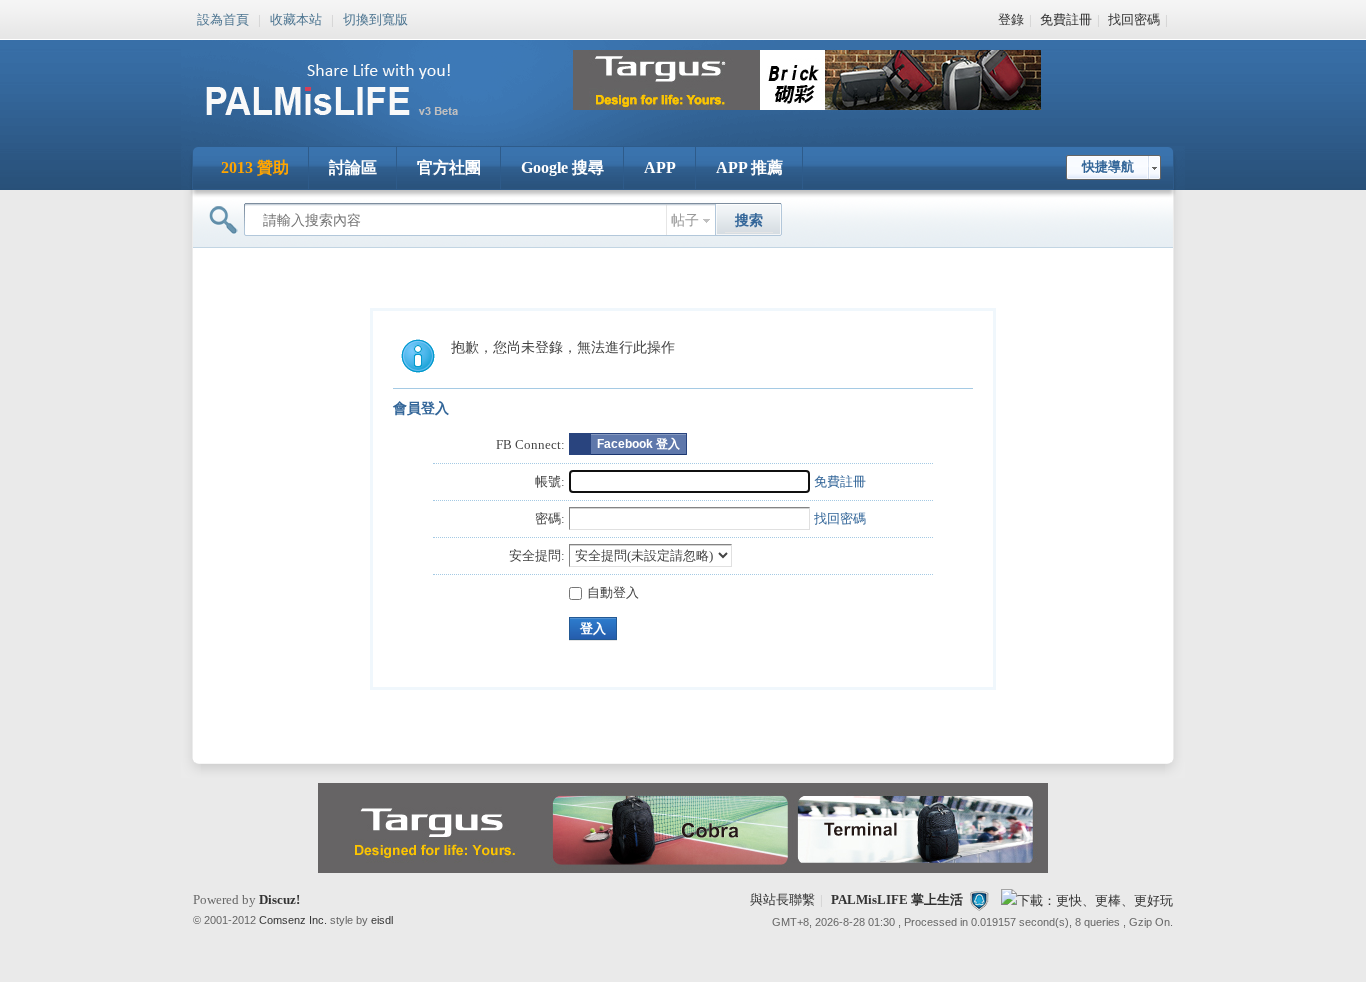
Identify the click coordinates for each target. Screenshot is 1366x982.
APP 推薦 (749, 167)
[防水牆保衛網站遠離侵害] (979, 899)
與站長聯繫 (782, 899)
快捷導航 (1108, 166)
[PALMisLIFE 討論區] (353, 123)
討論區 (353, 167)
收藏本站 (296, 18)
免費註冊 (1066, 19)
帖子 (685, 220)
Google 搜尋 (562, 167)
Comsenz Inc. (293, 920)
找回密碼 (1134, 19)
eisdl (382, 920)
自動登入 (613, 592)
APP (660, 167)
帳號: (550, 481)
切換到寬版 (375, 18)
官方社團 (449, 167)
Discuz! (279, 899)
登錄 (1011, 19)
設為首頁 (223, 18)
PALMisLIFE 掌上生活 (897, 899)
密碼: (550, 518)
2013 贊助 (255, 167)
